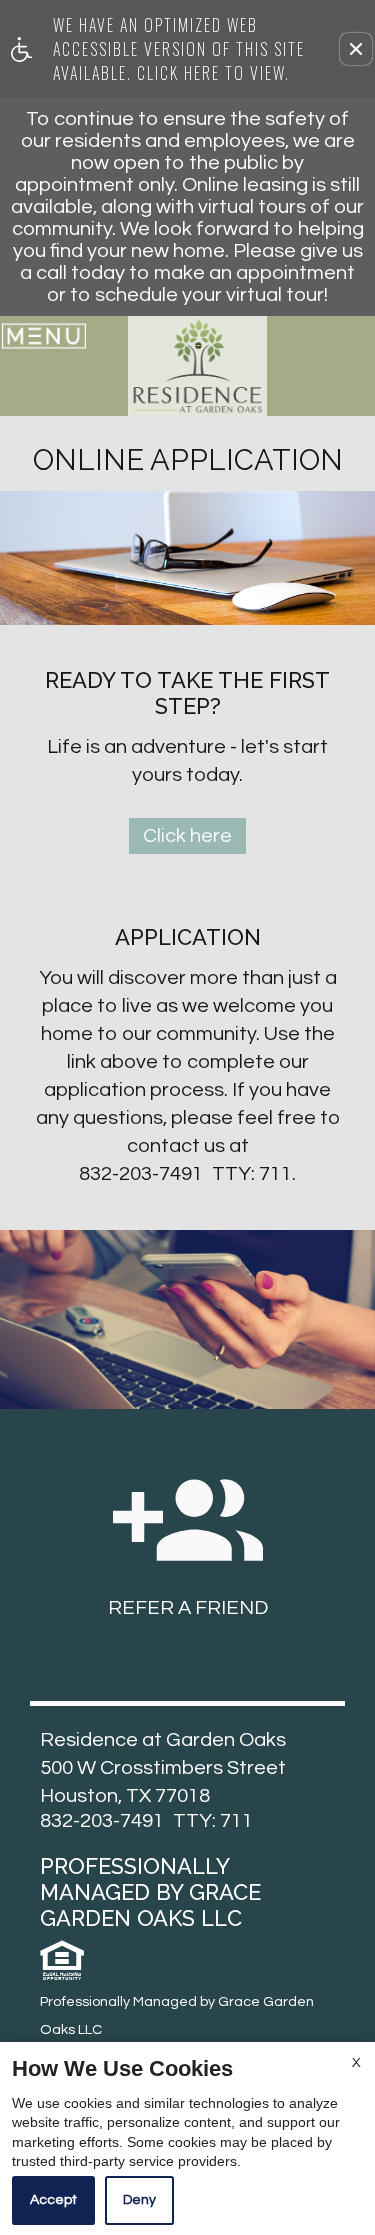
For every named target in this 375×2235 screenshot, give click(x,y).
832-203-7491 (185, 1174)
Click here (187, 836)
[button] (356, 49)
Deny (139, 2200)
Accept (53, 2200)
